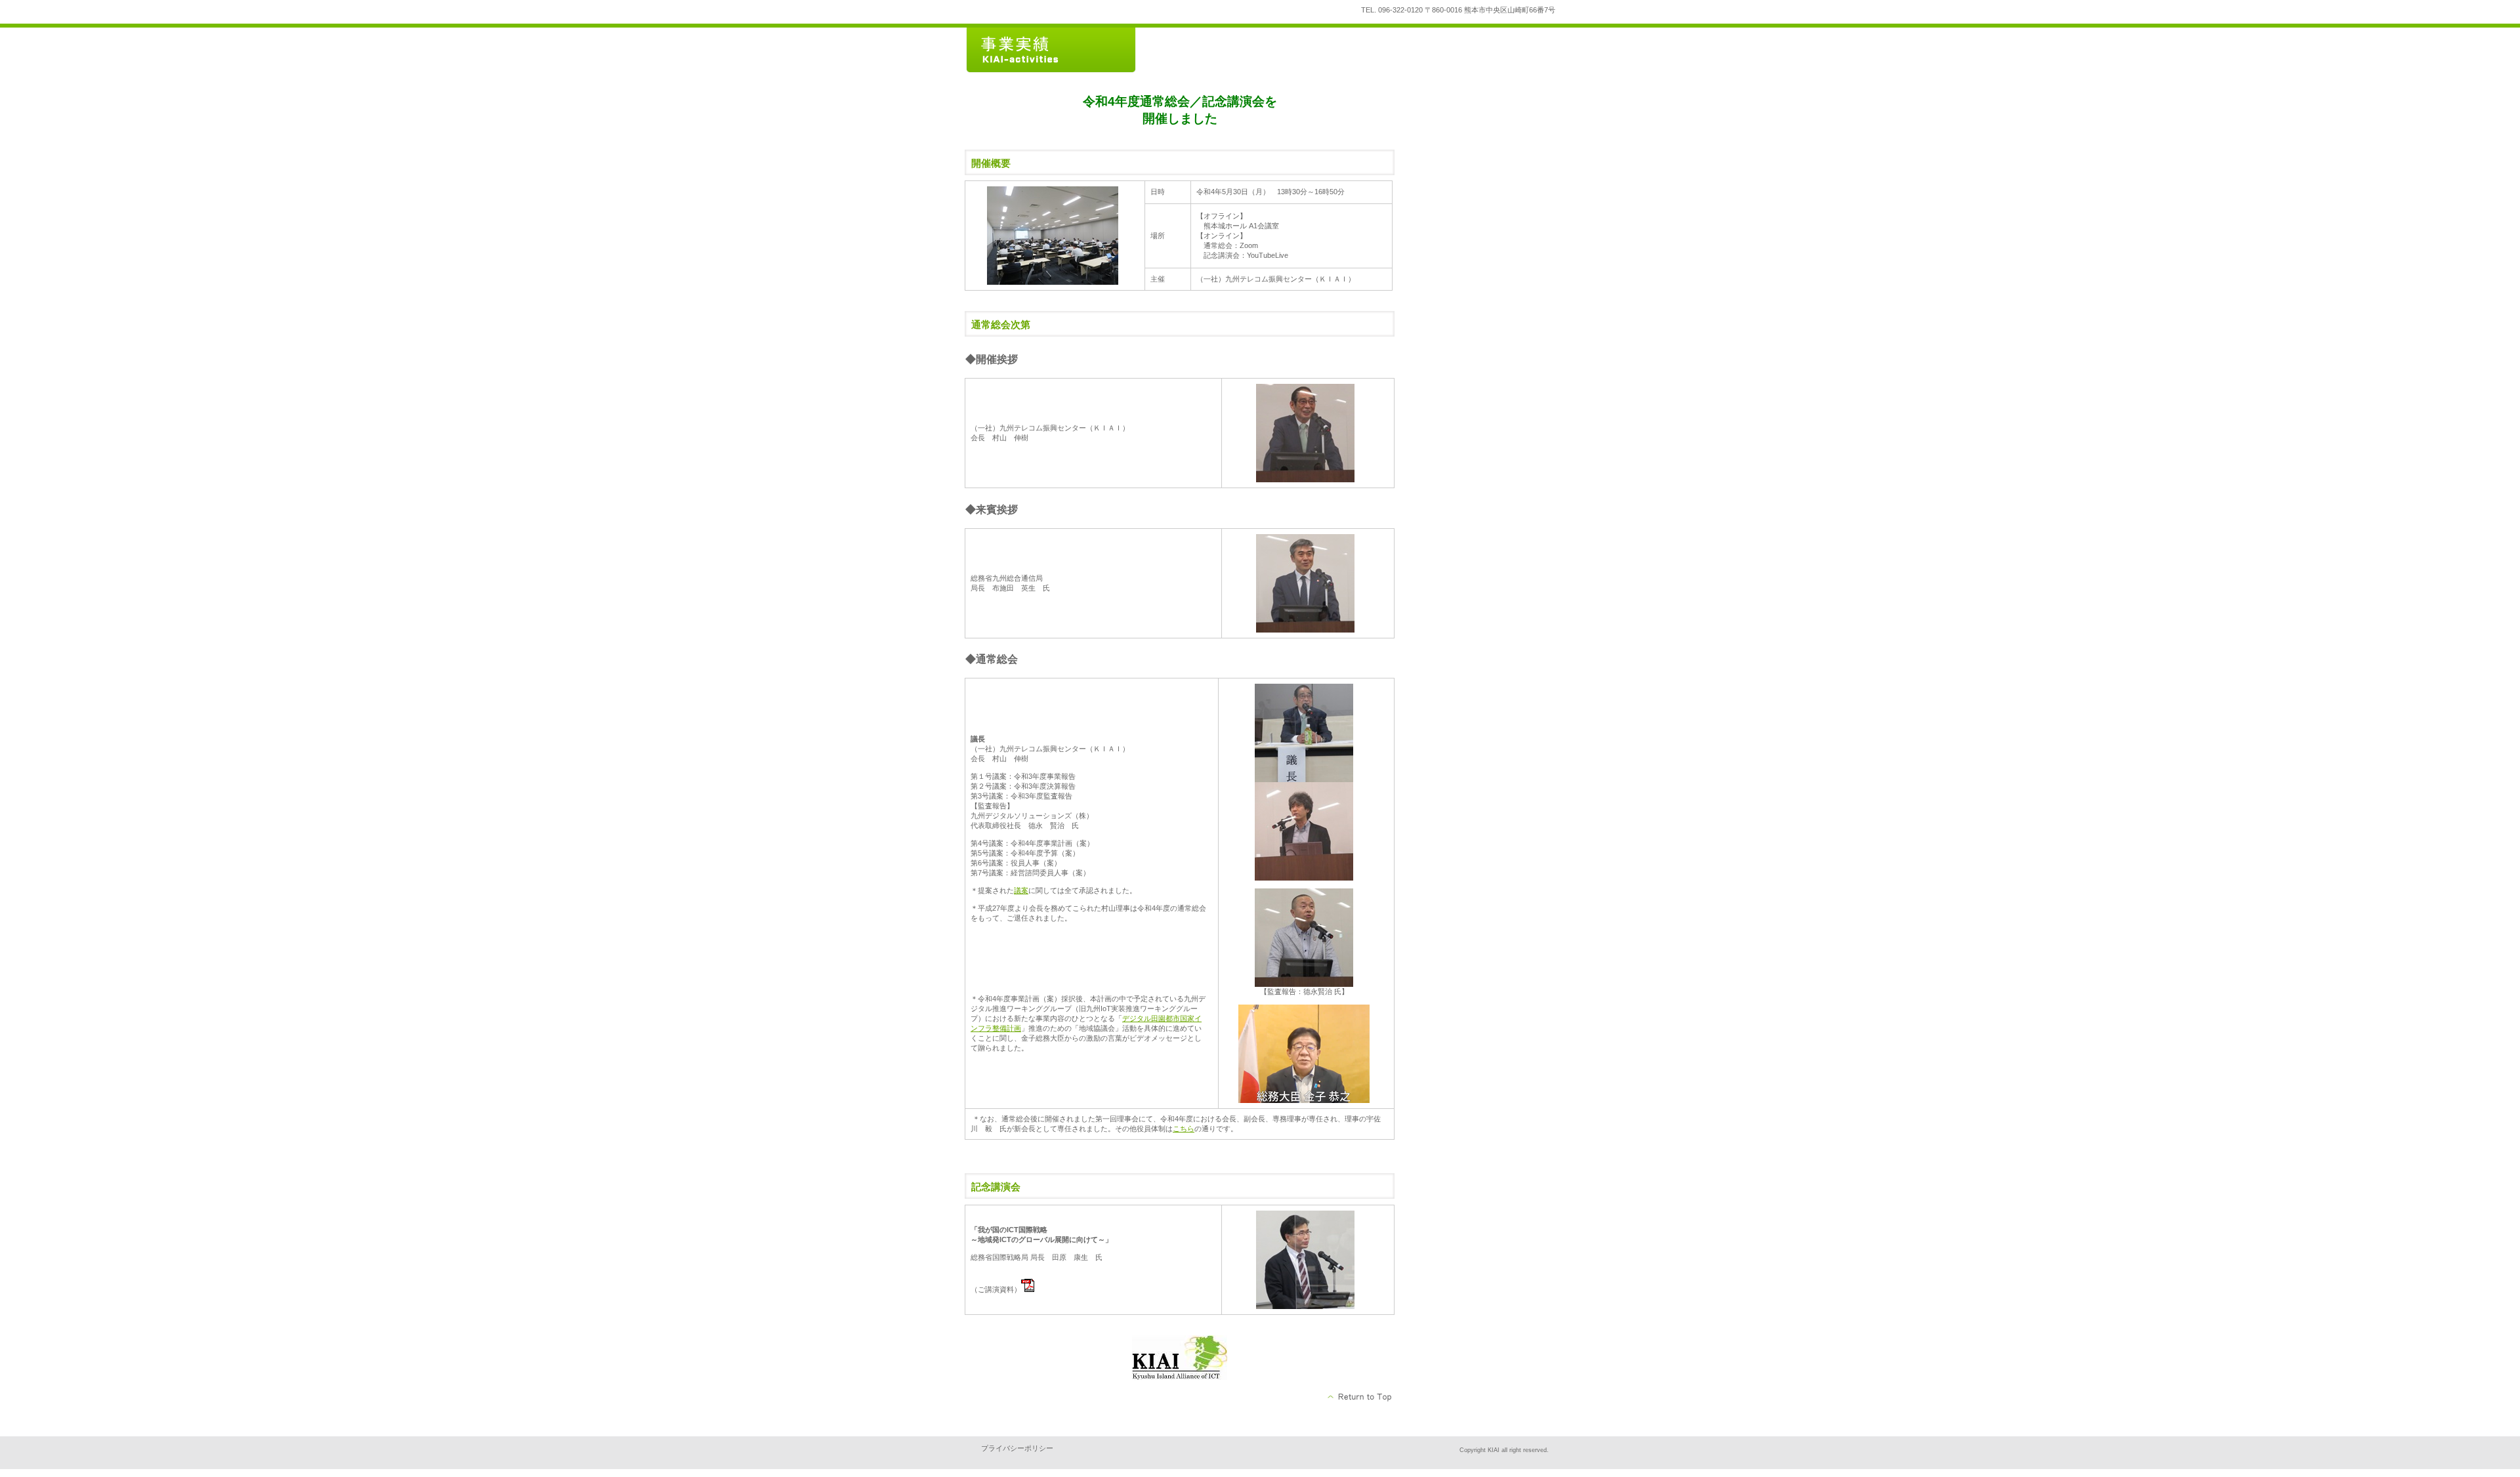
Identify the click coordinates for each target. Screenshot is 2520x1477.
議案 (1021, 890)
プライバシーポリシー (1017, 1448)
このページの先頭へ (1360, 1397)
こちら (1184, 1129)
